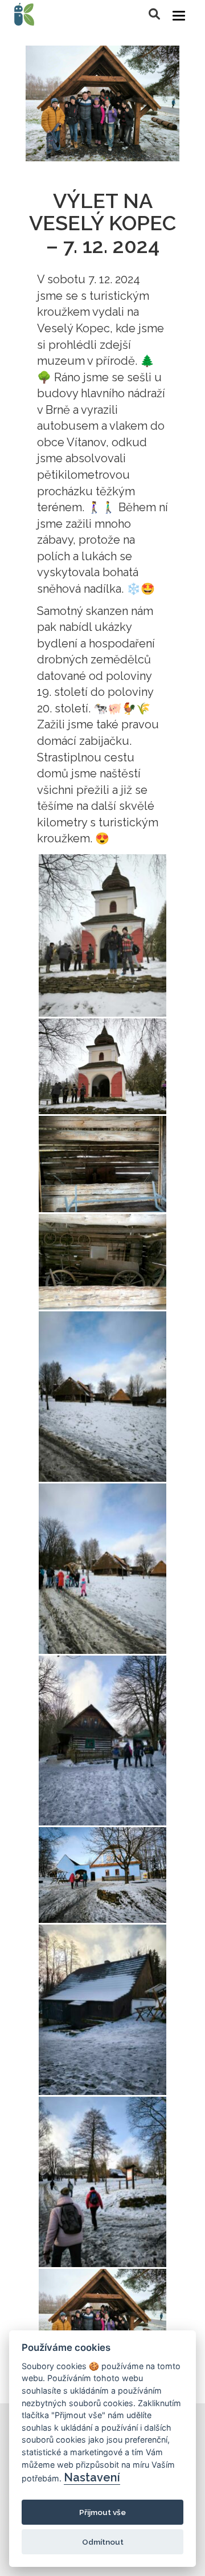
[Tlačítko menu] (179, 16)
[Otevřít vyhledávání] (154, 14)
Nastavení (92, 2477)
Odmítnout (103, 2542)
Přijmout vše (102, 2512)
